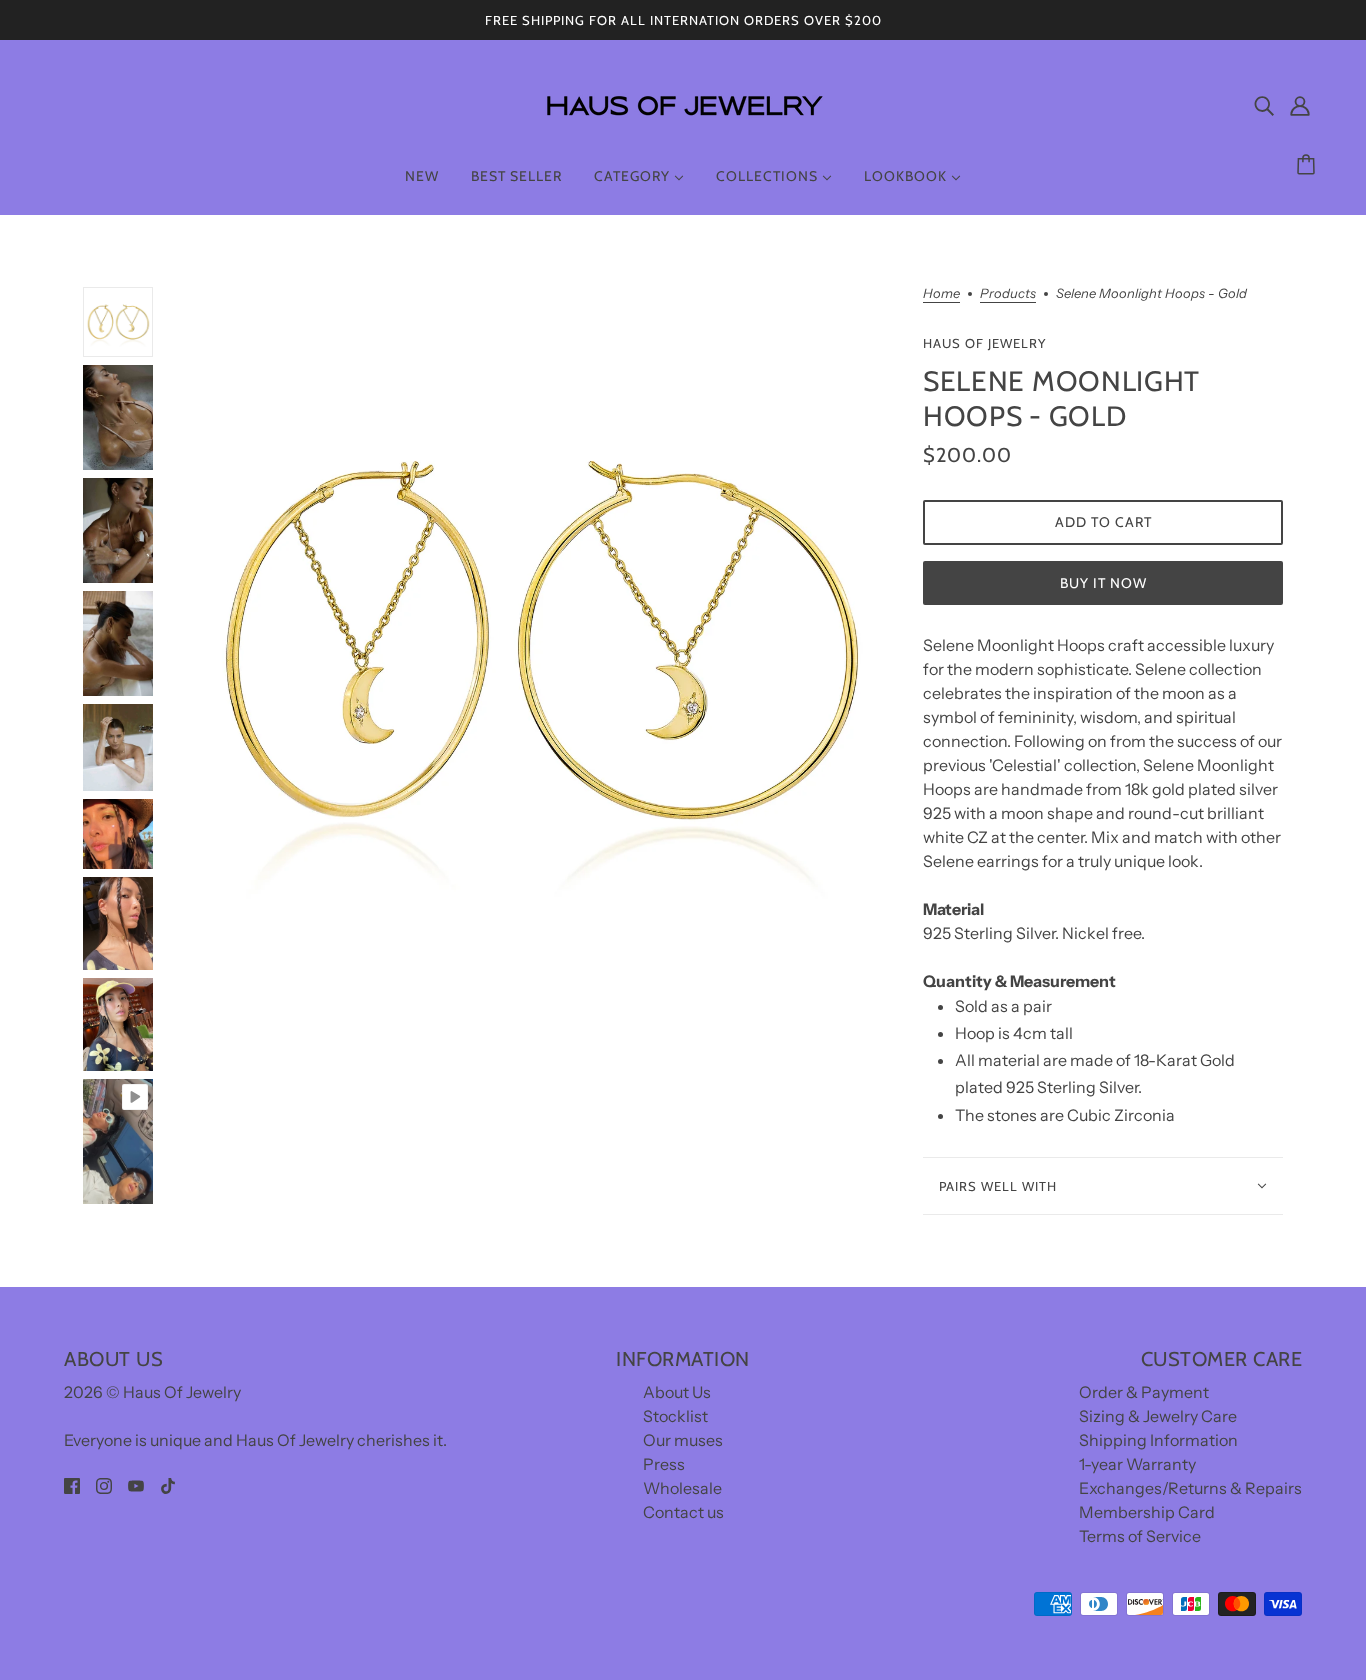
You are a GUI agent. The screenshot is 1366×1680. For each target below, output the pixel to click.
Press (664, 1464)
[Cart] (1309, 165)
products (1008, 294)
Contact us (683, 1512)
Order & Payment (1144, 1392)
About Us (677, 1392)
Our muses (683, 1440)
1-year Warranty (1137, 1464)
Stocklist (675, 1416)
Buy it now (1103, 583)
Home (941, 294)
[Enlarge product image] (538, 640)
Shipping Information (1158, 1440)
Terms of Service (1140, 1536)
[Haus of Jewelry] (683, 130)
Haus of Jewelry (984, 343)
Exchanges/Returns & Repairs (1190, 1488)
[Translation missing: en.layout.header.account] (1300, 105)
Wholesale (682, 1488)
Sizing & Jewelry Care (1158, 1416)
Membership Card (1147, 1512)
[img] (1264, 105)
